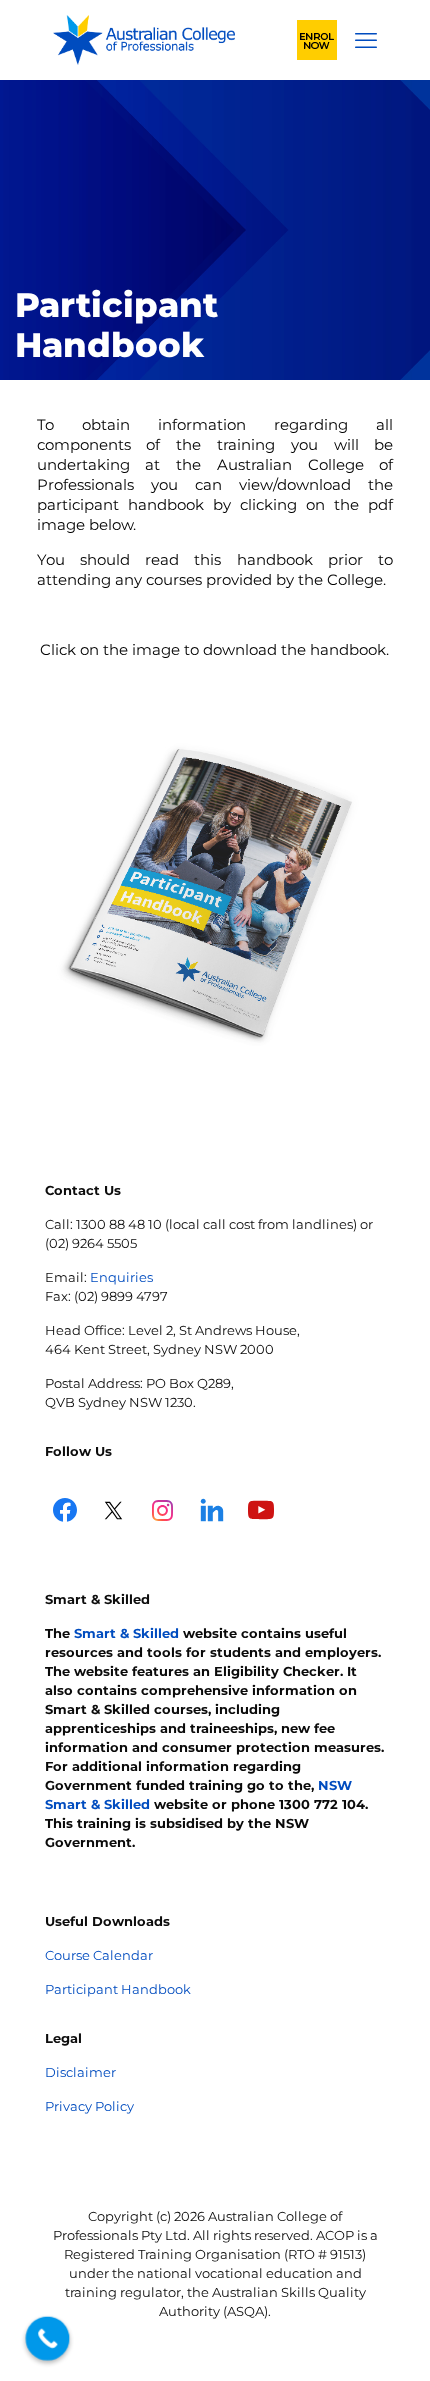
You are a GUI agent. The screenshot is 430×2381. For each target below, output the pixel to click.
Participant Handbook (118, 1989)
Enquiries (121, 1277)
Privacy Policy (89, 2106)
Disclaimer (80, 2072)
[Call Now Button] (48, 2339)
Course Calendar (99, 1955)
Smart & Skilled (126, 1633)
